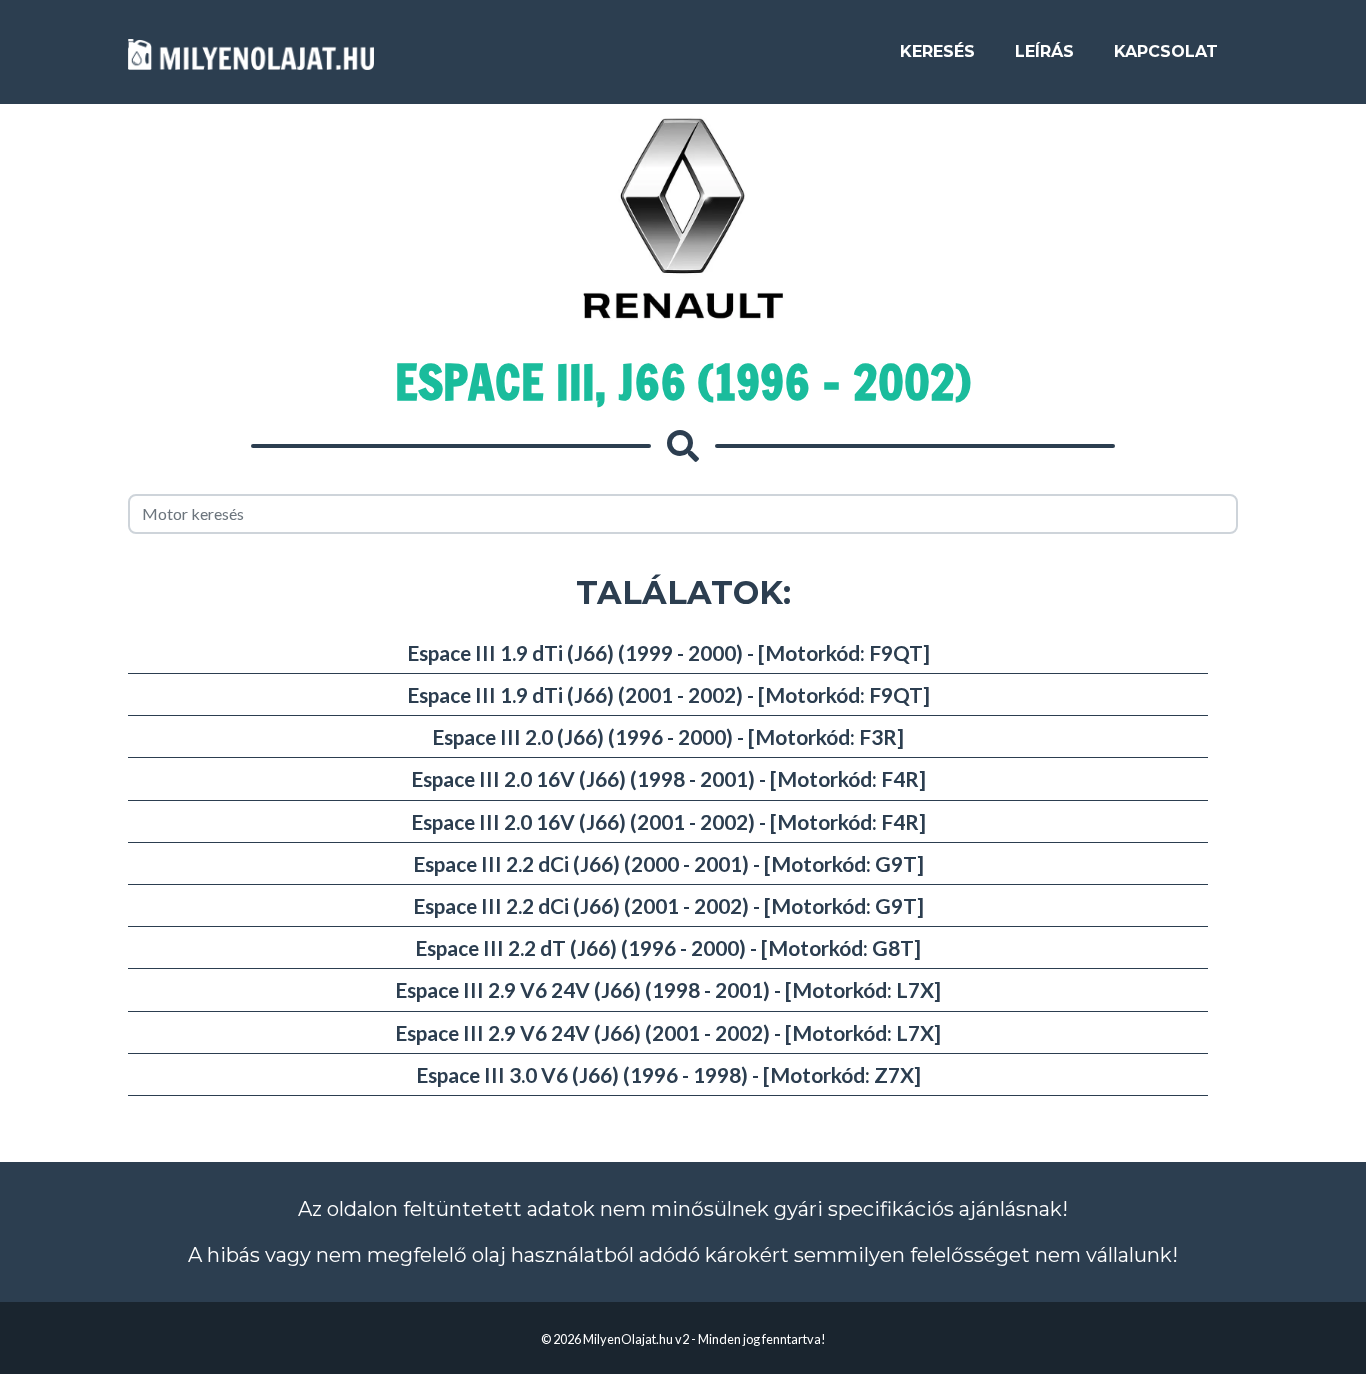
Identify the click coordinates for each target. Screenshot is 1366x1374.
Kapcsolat (1166, 51)
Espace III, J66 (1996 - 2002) (683, 382)
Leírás (1044, 51)
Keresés (937, 51)
